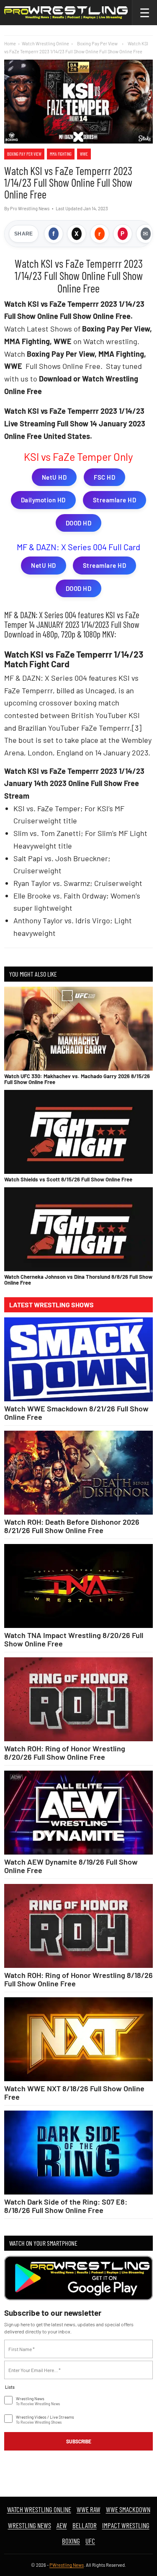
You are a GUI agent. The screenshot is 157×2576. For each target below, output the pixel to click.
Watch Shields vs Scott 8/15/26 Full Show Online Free (68, 1179)
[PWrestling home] (66, 13)
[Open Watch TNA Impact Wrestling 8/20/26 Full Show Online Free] (78, 1586)
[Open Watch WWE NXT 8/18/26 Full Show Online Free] (78, 2039)
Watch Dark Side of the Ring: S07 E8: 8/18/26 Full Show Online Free (66, 2206)
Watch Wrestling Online (45, 43)
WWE (84, 154)
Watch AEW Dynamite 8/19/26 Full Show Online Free (71, 1866)
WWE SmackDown (128, 2509)
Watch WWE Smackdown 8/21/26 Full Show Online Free (76, 1413)
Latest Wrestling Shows (51, 1305)
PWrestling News (67, 2565)
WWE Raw (89, 2509)
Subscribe (79, 2441)
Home (10, 43)
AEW (62, 2525)
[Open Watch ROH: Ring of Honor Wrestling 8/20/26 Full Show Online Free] (78, 1699)
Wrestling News (30, 2525)
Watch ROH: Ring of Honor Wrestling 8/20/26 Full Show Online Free (65, 1753)
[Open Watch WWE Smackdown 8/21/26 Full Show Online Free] (78, 1359)
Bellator (85, 2525)
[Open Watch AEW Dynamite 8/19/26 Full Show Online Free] (78, 1813)
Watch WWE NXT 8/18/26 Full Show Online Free (74, 2093)
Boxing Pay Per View (24, 154)
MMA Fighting (61, 154)
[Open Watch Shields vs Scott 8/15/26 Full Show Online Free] (78, 1132)
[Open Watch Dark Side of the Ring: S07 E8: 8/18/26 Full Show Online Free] (78, 2153)
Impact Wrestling (126, 2525)
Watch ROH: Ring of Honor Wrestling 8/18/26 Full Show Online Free (78, 1979)
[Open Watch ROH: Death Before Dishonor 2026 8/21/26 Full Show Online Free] (78, 1473)
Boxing (71, 2541)
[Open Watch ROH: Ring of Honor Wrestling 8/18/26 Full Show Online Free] (78, 1926)
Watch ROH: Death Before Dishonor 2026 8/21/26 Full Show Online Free (72, 1526)
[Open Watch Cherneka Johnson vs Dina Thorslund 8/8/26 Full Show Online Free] (78, 1229)
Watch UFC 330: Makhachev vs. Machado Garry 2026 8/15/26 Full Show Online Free (77, 1079)
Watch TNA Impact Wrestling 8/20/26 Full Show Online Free (74, 1639)
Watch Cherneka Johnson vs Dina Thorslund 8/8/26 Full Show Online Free (78, 1280)
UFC (90, 2541)
